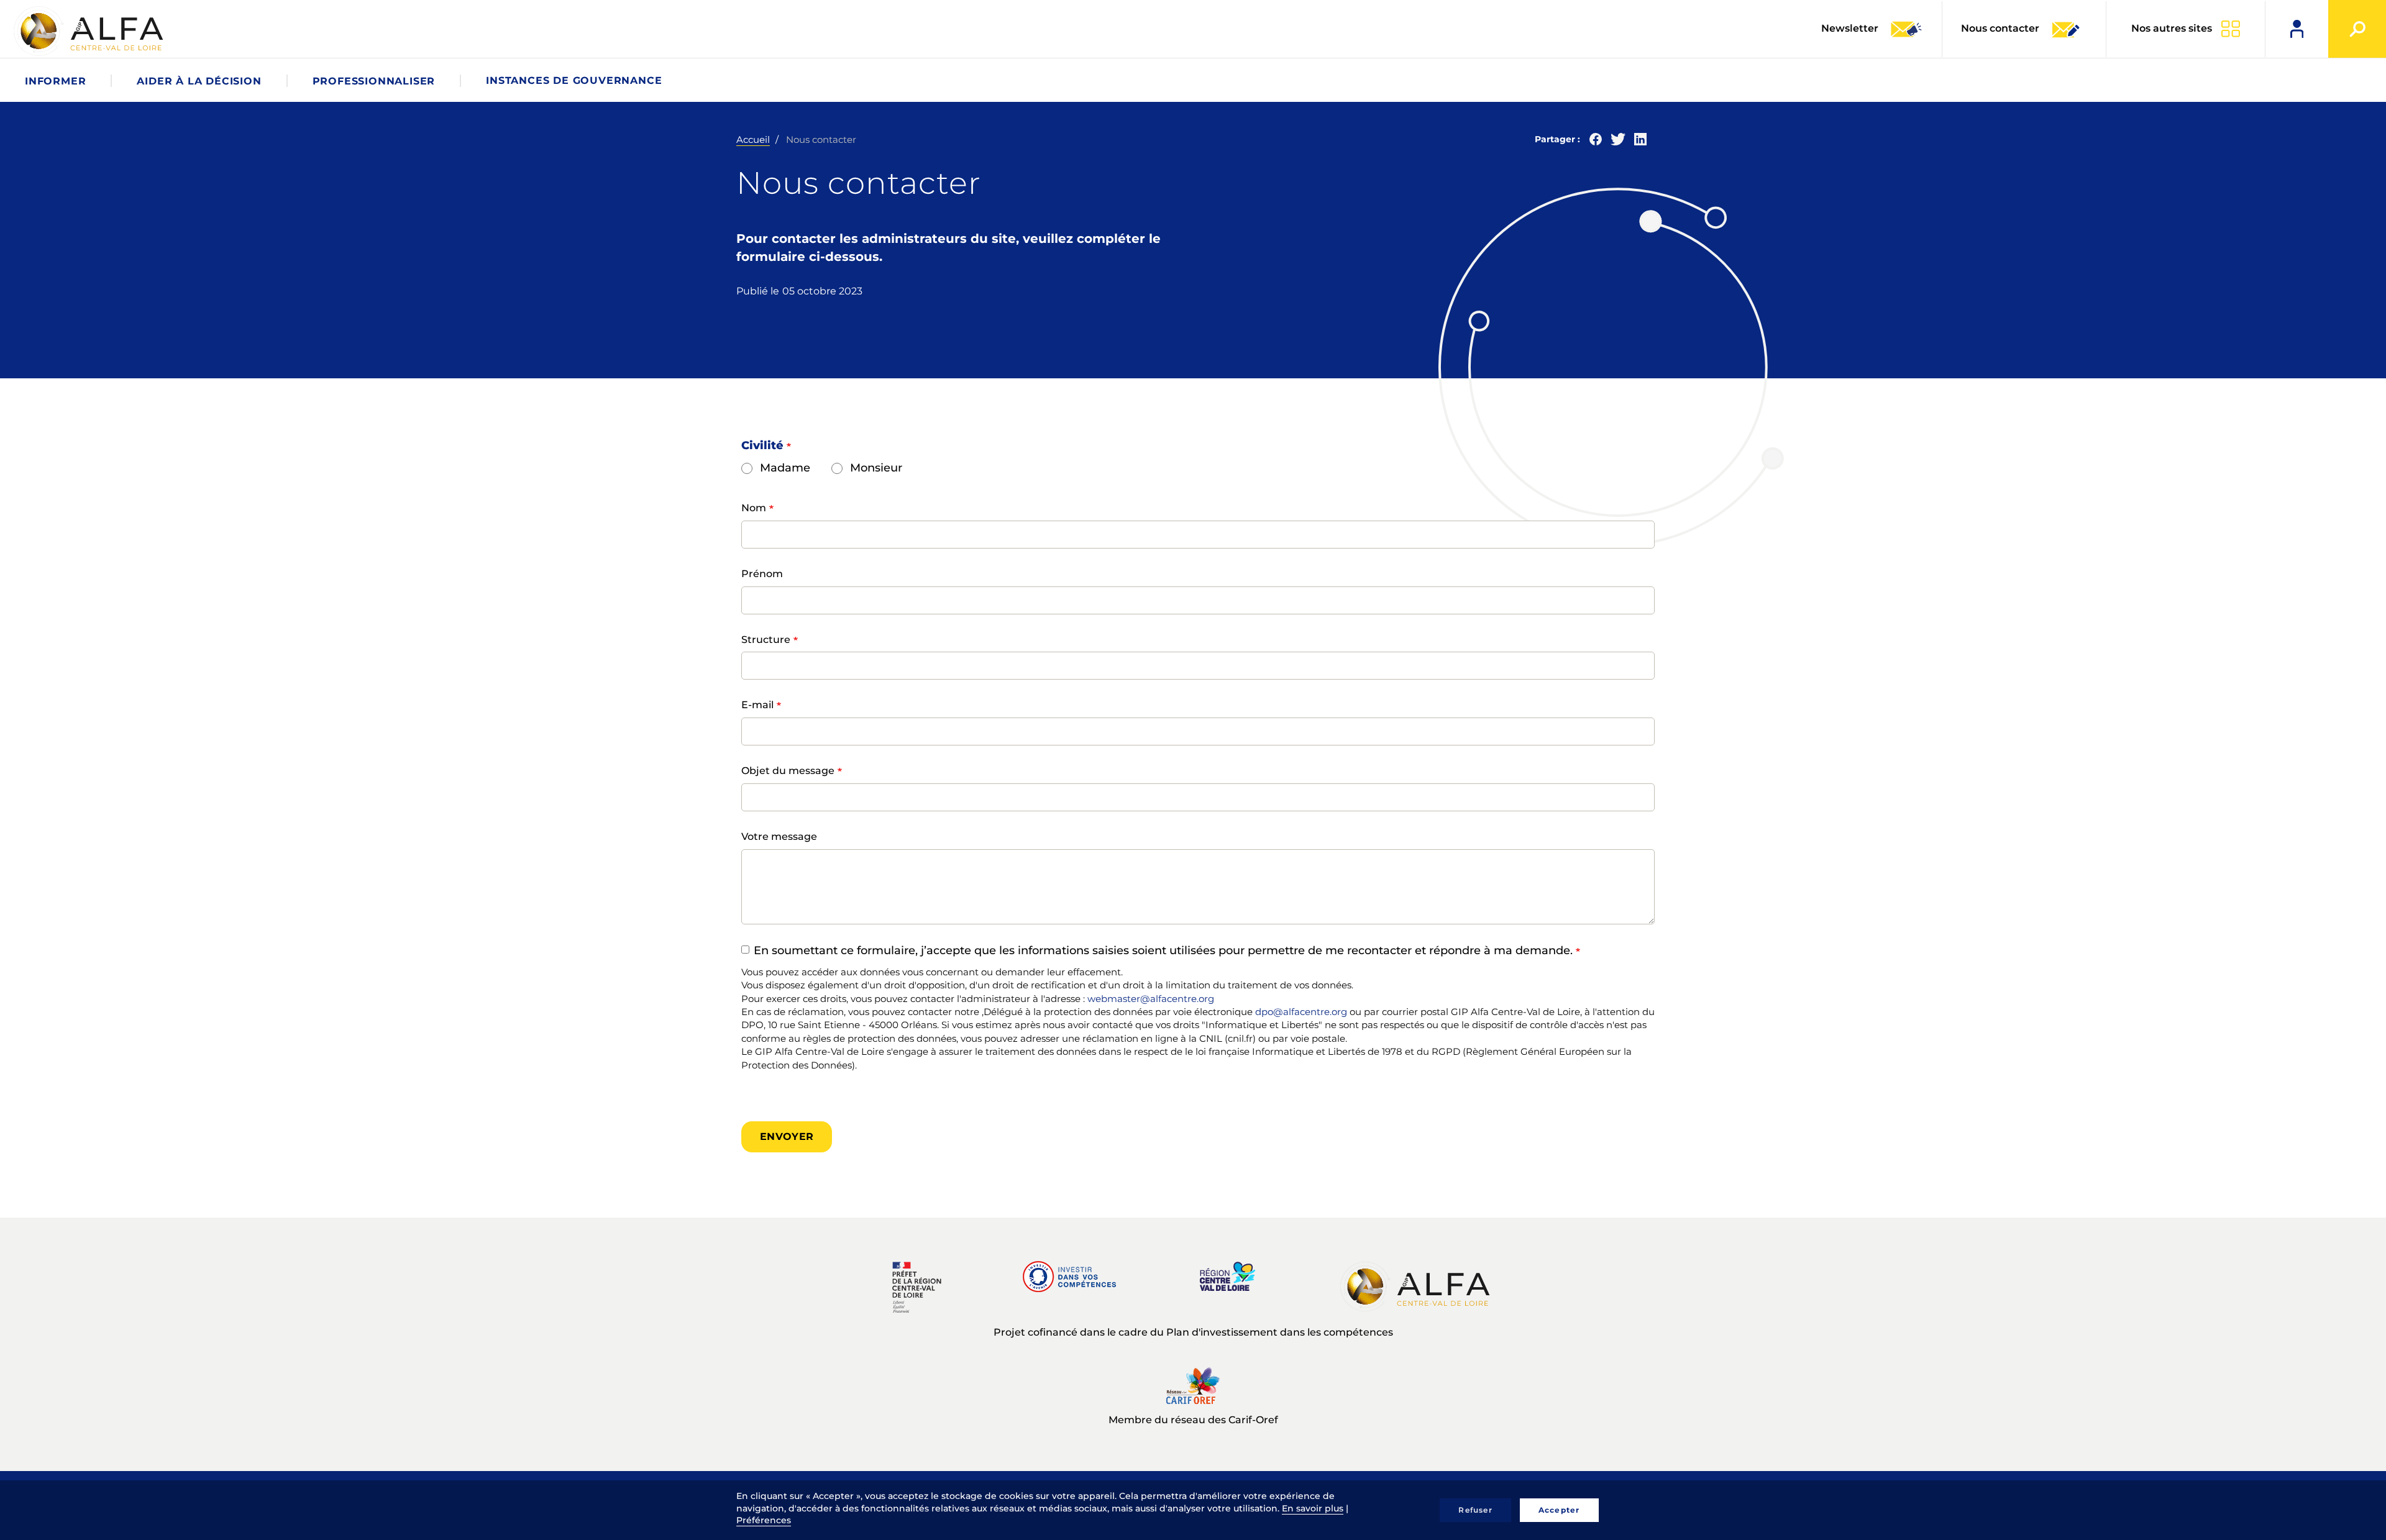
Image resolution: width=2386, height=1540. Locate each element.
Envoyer (787, 1137)
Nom (754, 508)
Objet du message (788, 771)
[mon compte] (2297, 29)
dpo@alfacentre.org (1301, 1012)
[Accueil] (90, 31)
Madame (785, 468)
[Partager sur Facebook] (1596, 142)
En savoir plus (1313, 1508)
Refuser (1475, 1510)
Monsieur (876, 468)
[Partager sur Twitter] (1618, 142)
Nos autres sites (2172, 28)
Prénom (762, 574)
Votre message (779, 836)
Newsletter (1851, 28)
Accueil (753, 139)
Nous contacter (2000, 28)
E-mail (757, 705)
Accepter (1559, 1510)
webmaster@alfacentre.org (1151, 999)
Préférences (764, 1520)
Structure (766, 640)
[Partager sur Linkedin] (1640, 142)
